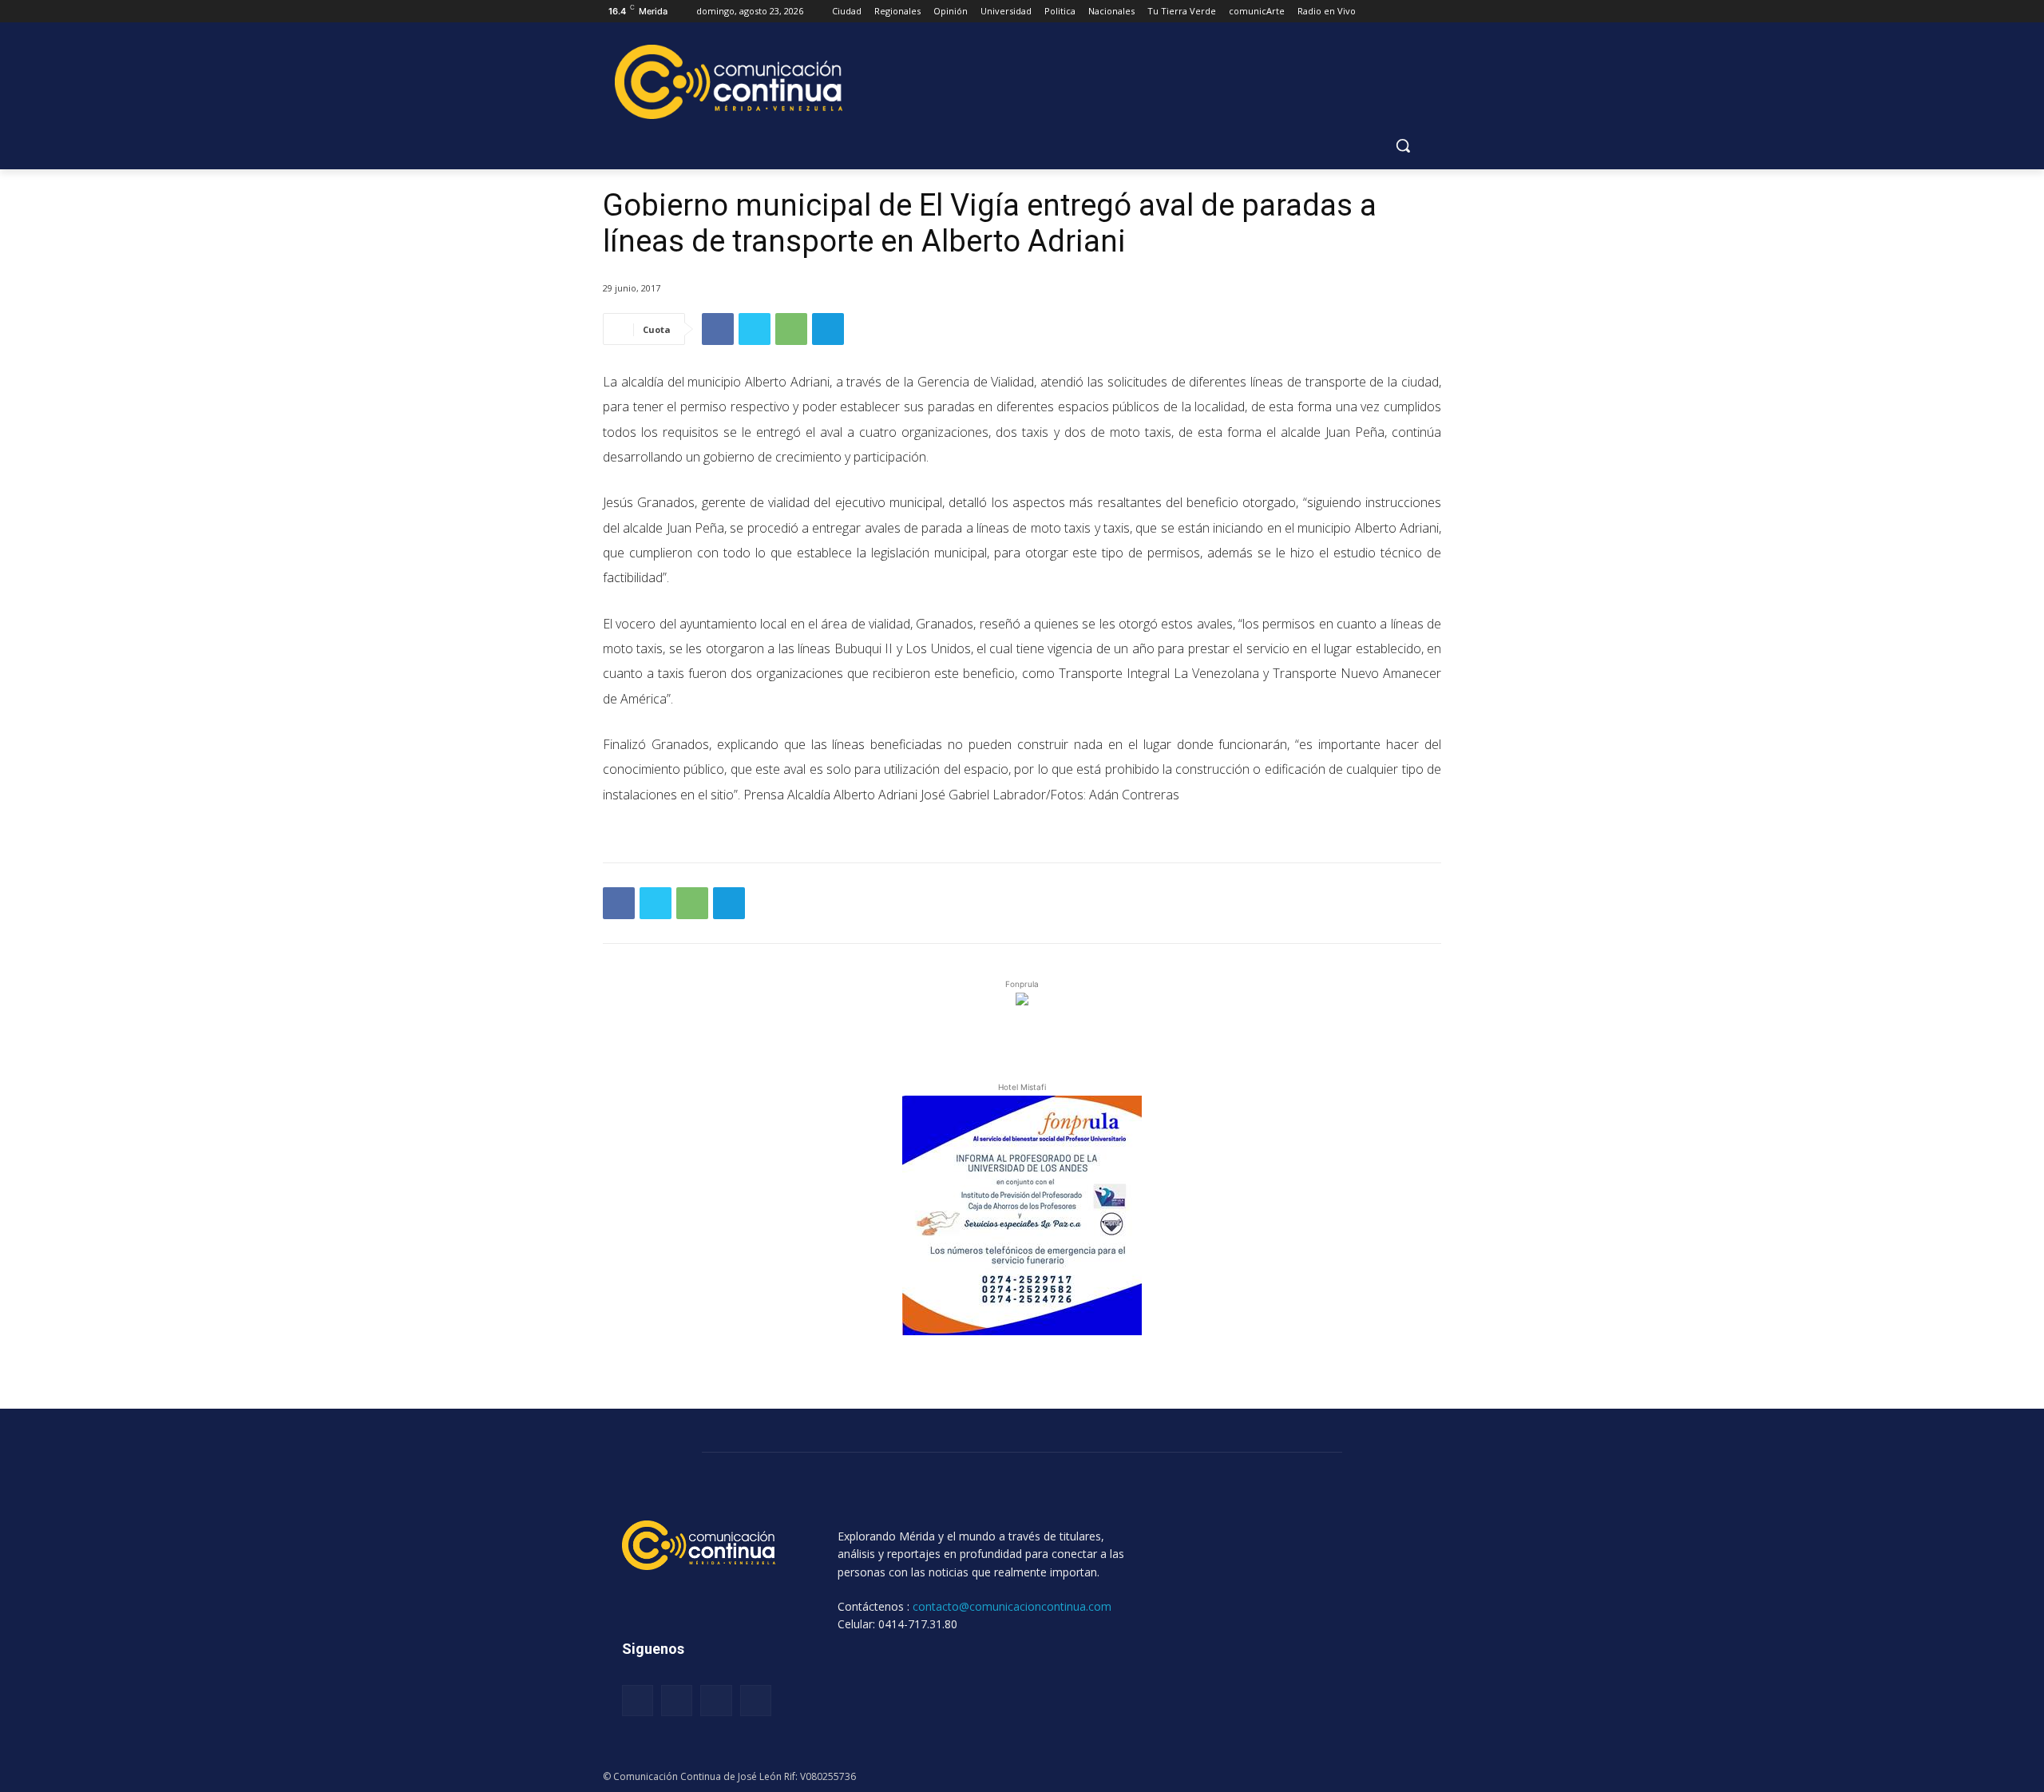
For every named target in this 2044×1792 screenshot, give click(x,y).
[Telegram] (828, 329)
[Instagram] (677, 1701)
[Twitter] (755, 329)
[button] (1403, 145)
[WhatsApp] (791, 329)
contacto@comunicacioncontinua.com (1012, 1606)
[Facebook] (718, 329)
